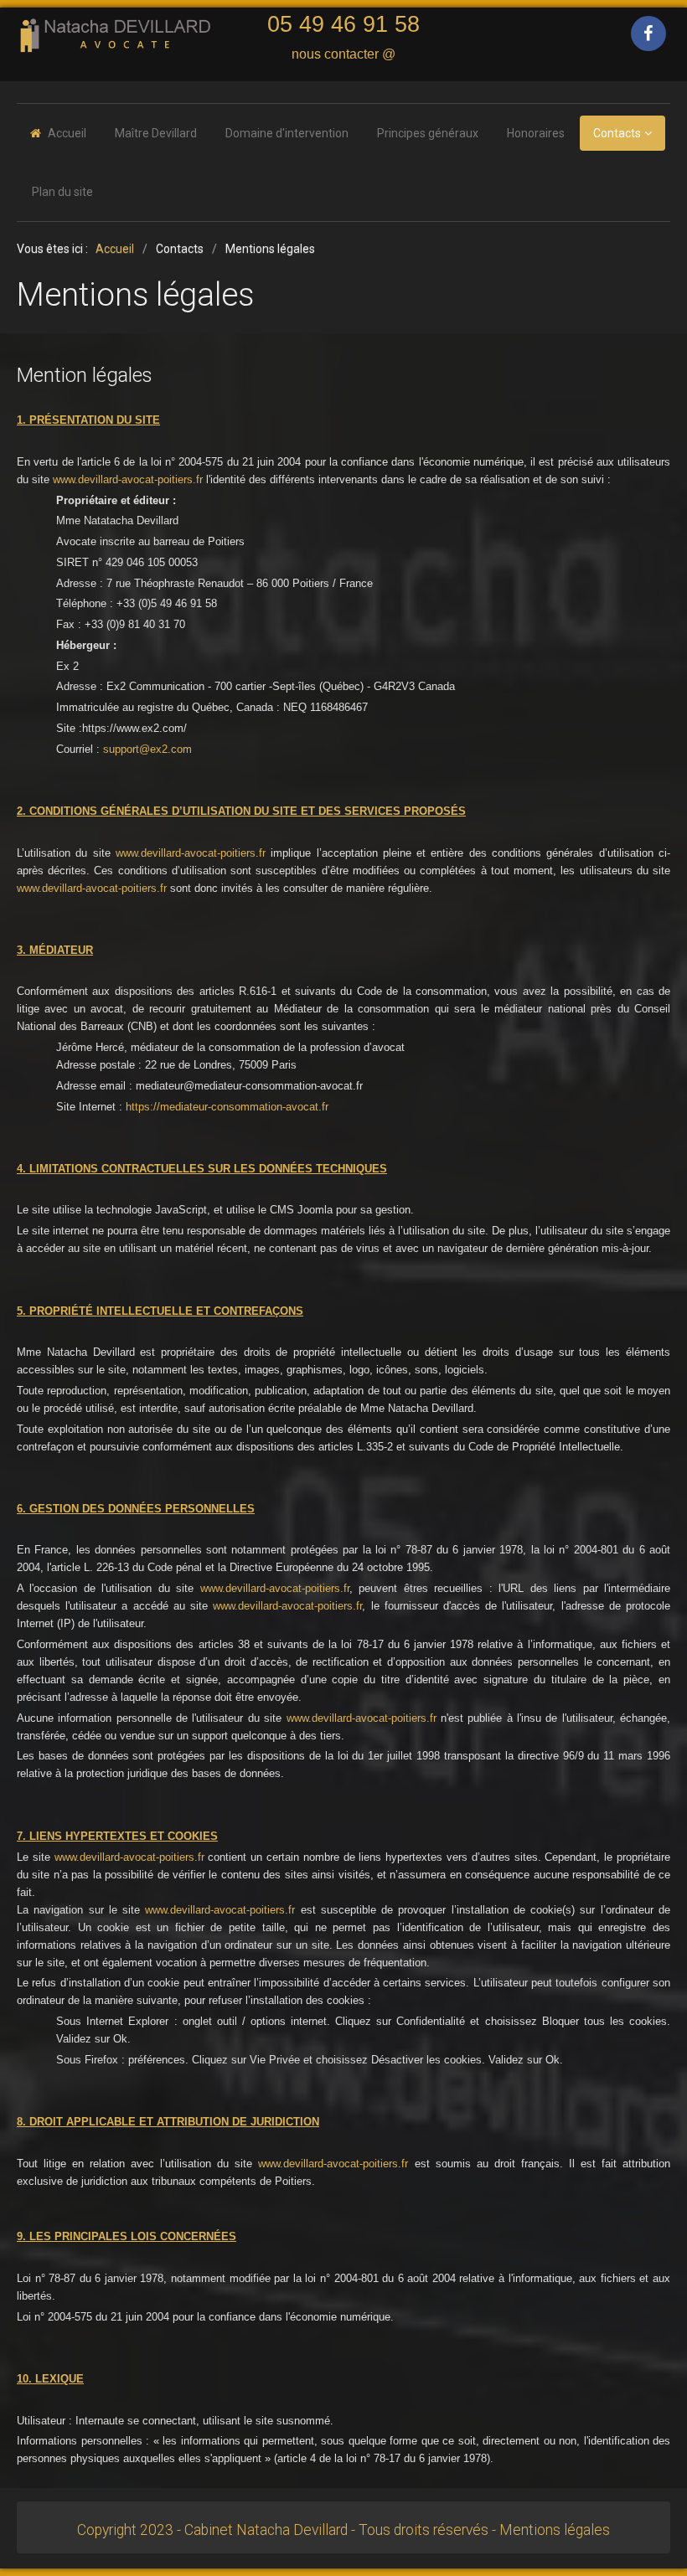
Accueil (67, 133)
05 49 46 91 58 (343, 24)
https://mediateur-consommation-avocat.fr (227, 1107)
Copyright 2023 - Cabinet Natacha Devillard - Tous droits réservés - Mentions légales (343, 2530)
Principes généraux (428, 133)
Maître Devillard (156, 133)
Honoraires (536, 133)
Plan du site (62, 192)
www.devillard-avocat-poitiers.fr (128, 479)
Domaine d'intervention (287, 133)
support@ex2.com (147, 749)
